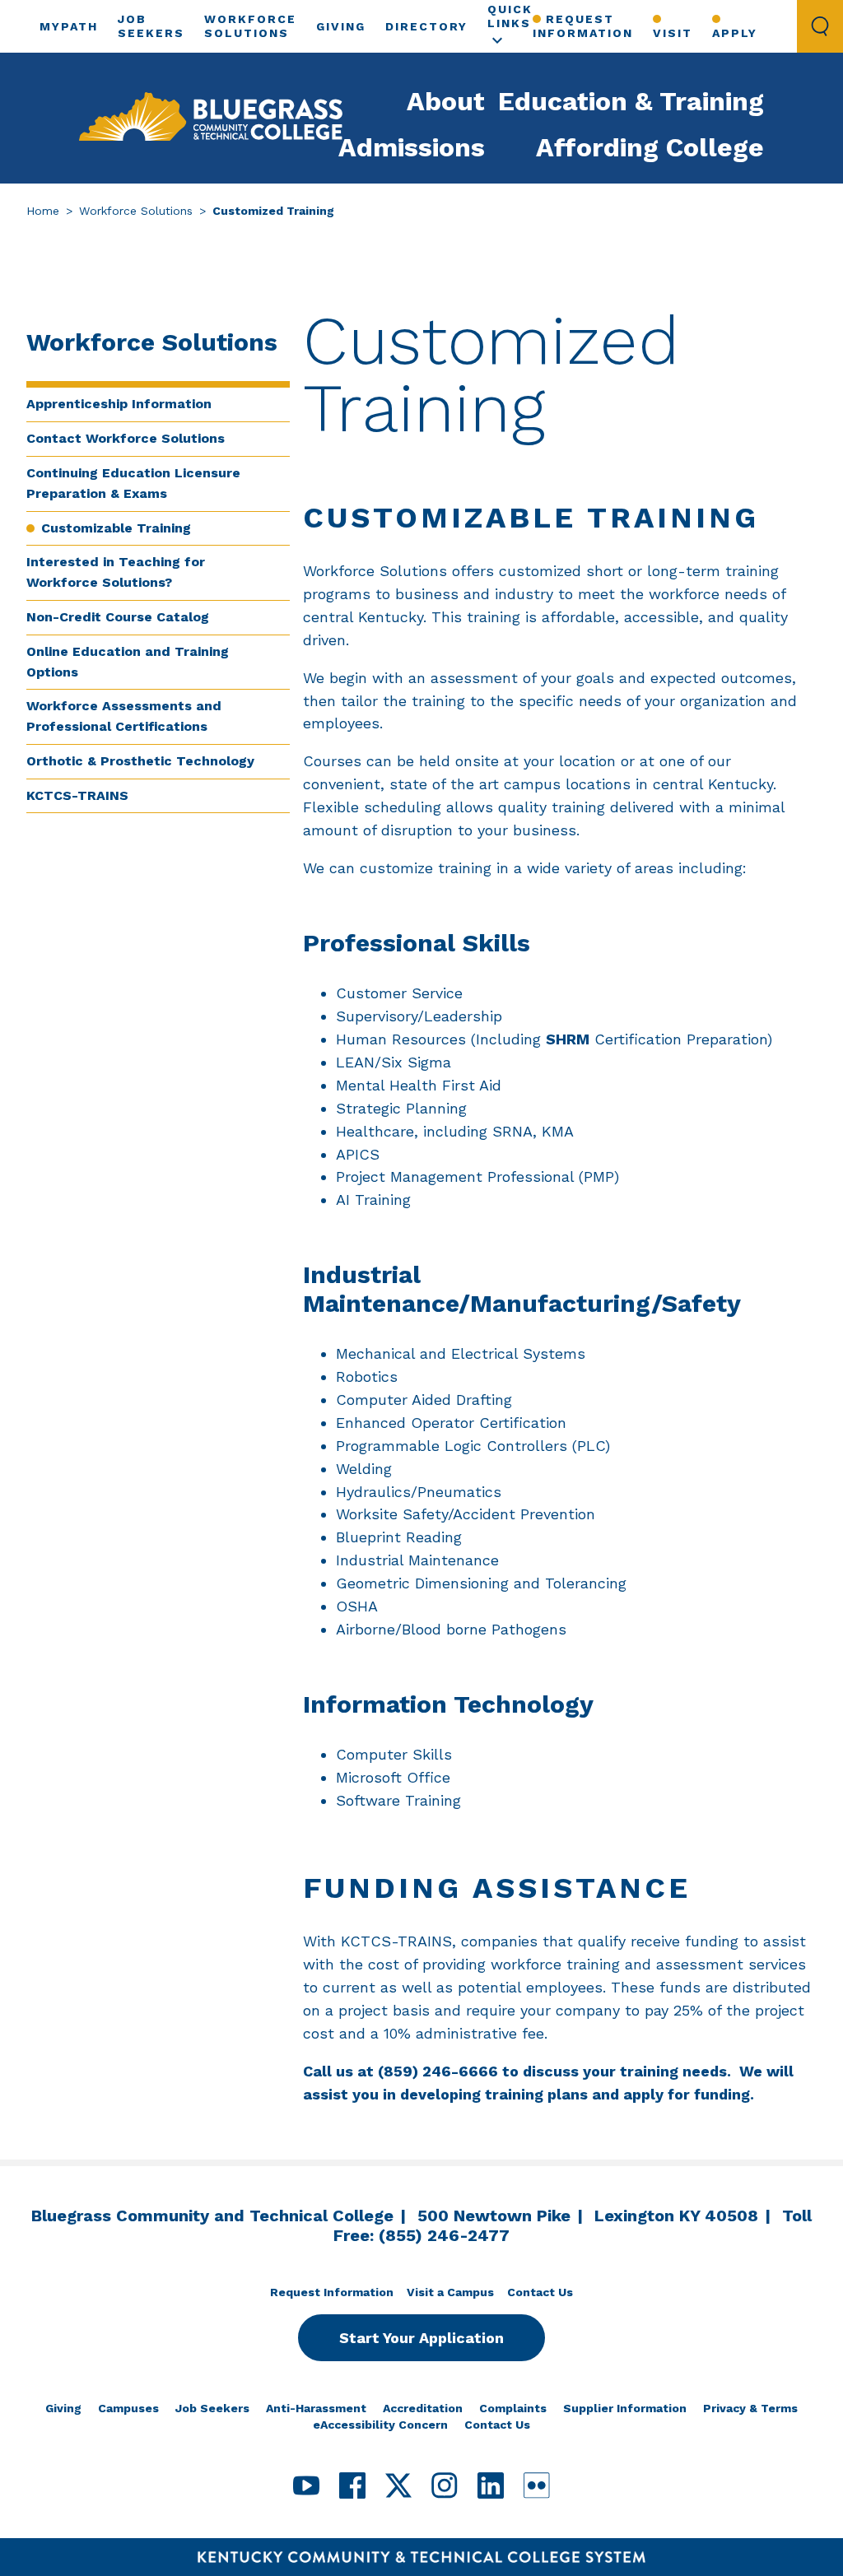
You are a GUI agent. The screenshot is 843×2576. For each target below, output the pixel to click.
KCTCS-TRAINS (77, 795)
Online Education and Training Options (128, 662)
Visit (673, 33)
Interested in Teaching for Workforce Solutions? (116, 572)
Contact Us (540, 2292)
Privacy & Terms (750, 2408)
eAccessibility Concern (380, 2425)
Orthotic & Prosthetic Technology (140, 761)
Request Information (583, 26)
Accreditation (423, 2408)
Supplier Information (625, 2408)
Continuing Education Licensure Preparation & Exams (133, 483)
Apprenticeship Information (119, 404)
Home (43, 211)
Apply (735, 33)
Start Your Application (421, 2338)
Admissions (412, 147)
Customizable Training (116, 528)
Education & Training (631, 101)
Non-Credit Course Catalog (118, 617)
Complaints (513, 2408)
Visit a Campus (450, 2292)
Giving (341, 26)
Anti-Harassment (316, 2408)
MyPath (69, 26)
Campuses (128, 2408)
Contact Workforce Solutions (126, 438)
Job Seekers (212, 2408)
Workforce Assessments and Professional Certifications (124, 716)
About (446, 101)
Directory (426, 26)
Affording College (650, 147)
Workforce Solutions (136, 211)
